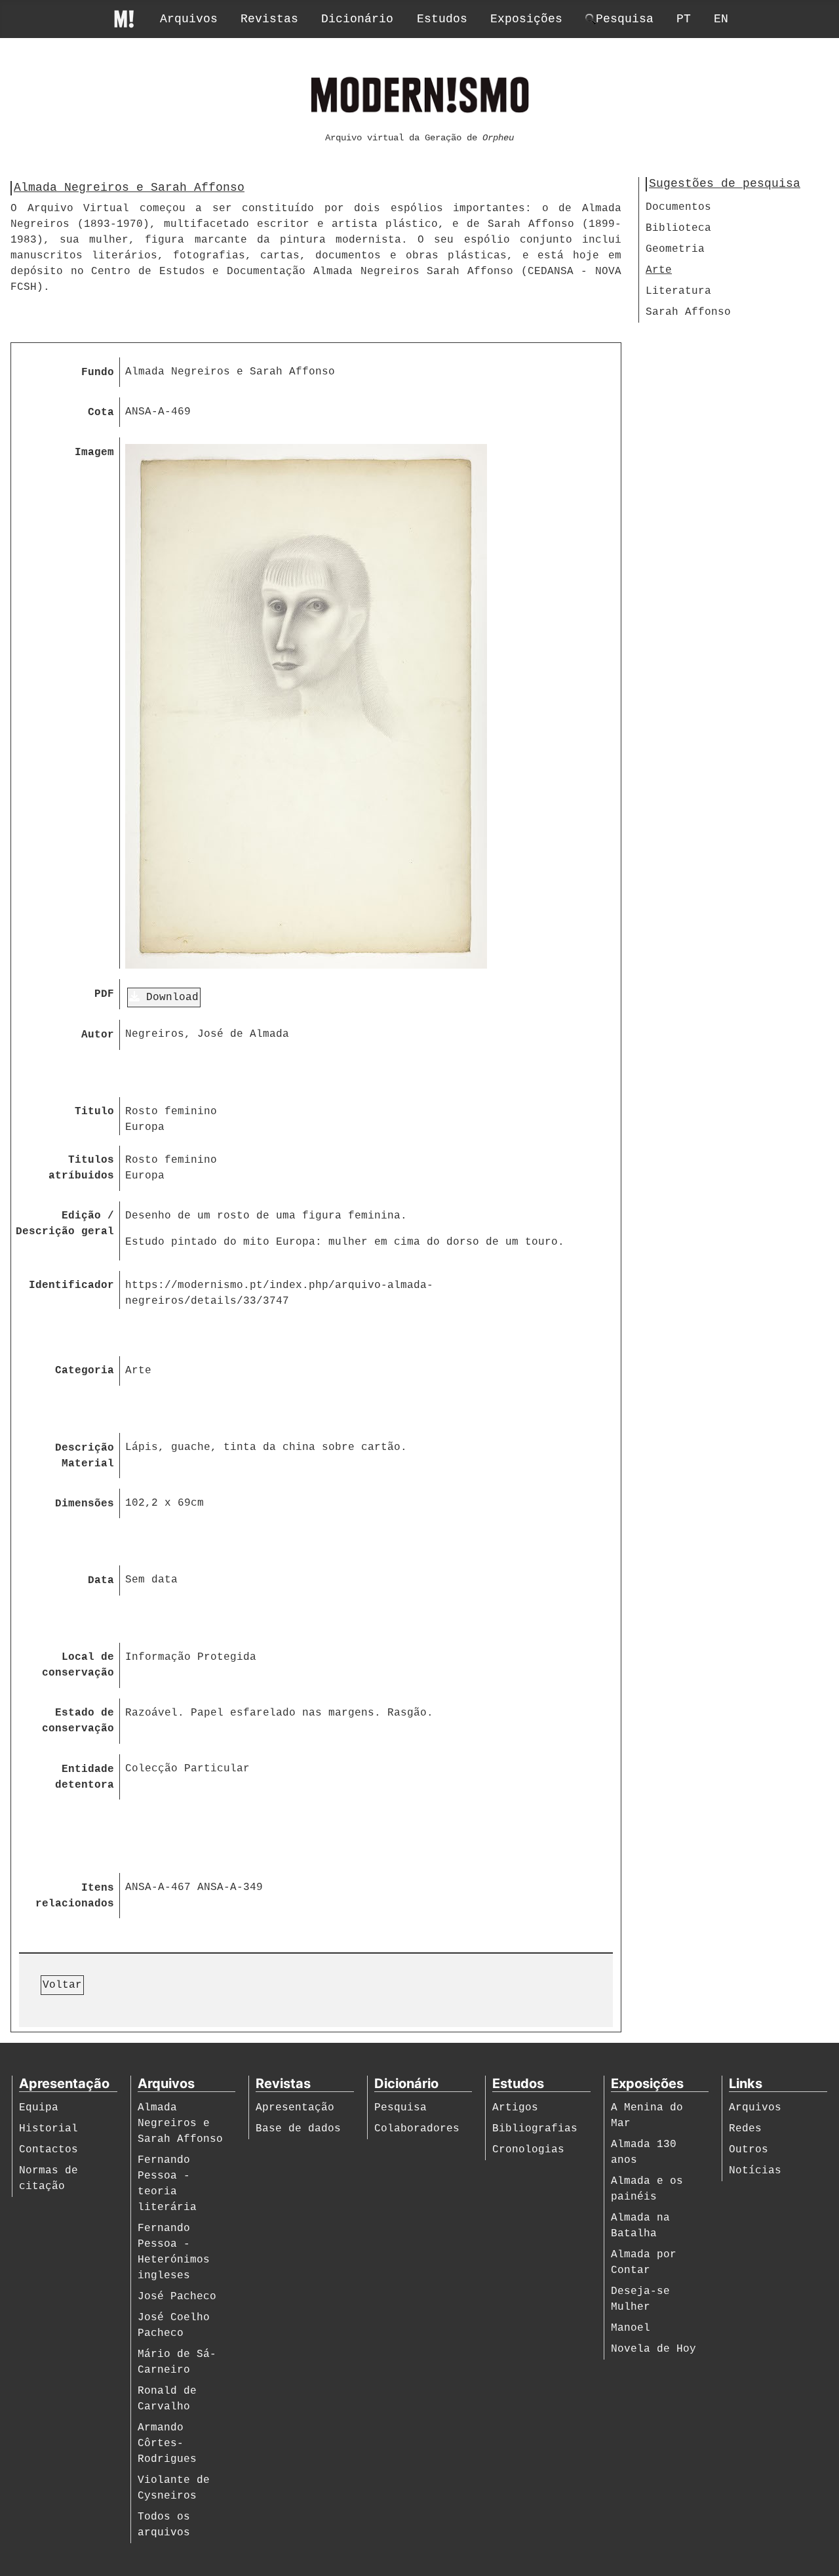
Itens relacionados (75, 1896)
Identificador (71, 1285)
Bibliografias (535, 2129)
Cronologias (528, 2150)
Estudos (442, 19)
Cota (101, 413)
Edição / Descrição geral (65, 1224)
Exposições (526, 19)
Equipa (39, 2108)
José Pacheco (177, 2297)
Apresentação (295, 2108)
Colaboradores (417, 2129)
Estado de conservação (78, 1721)
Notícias (755, 2171)
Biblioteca (678, 228)
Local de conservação (78, 1665)
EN (721, 19)
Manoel (631, 2328)
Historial (49, 2129)
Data (101, 1580)
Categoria (85, 1371)
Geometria (675, 249)
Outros (749, 2150)
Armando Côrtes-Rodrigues (167, 2444)
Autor (98, 1035)
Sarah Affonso (688, 312)
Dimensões (85, 1504)
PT (684, 19)
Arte (659, 270)
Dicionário (357, 19)
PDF (104, 994)
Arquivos (189, 19)
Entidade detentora (85, 1777)
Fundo (98, 372)
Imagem (94, 453)
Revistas (269, 19)
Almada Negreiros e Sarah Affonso (180, 2123)
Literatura (678, 291)
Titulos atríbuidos (81, 1168)
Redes (745, 2129)
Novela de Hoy (654, 2349)
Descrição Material (85, 1456)
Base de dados (298, 2129)
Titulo (94, 1112)
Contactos (49, 2150)
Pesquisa (400, 2108)
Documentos (678, 207)
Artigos (515, 2108)
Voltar (62, 1985)
